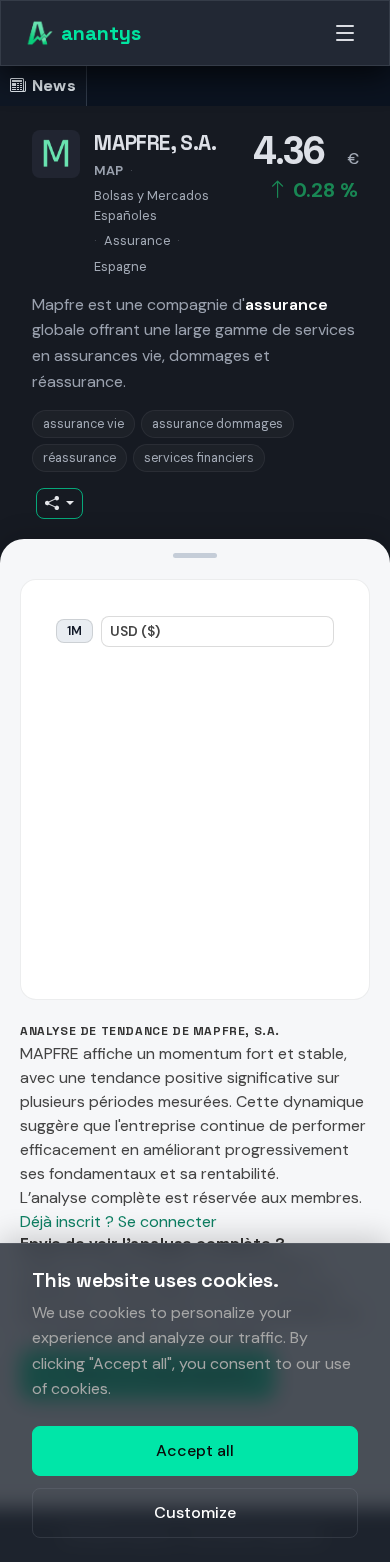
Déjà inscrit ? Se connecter (118, 1221)
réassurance (79, 458)
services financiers (199, 458)
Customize (195, 1512)
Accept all (195, 1450)
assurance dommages (217, 424)
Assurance (137, 240)
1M (74, 631)
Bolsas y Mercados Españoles (151, 205)
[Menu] (345, 33)
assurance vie (83, 424)
